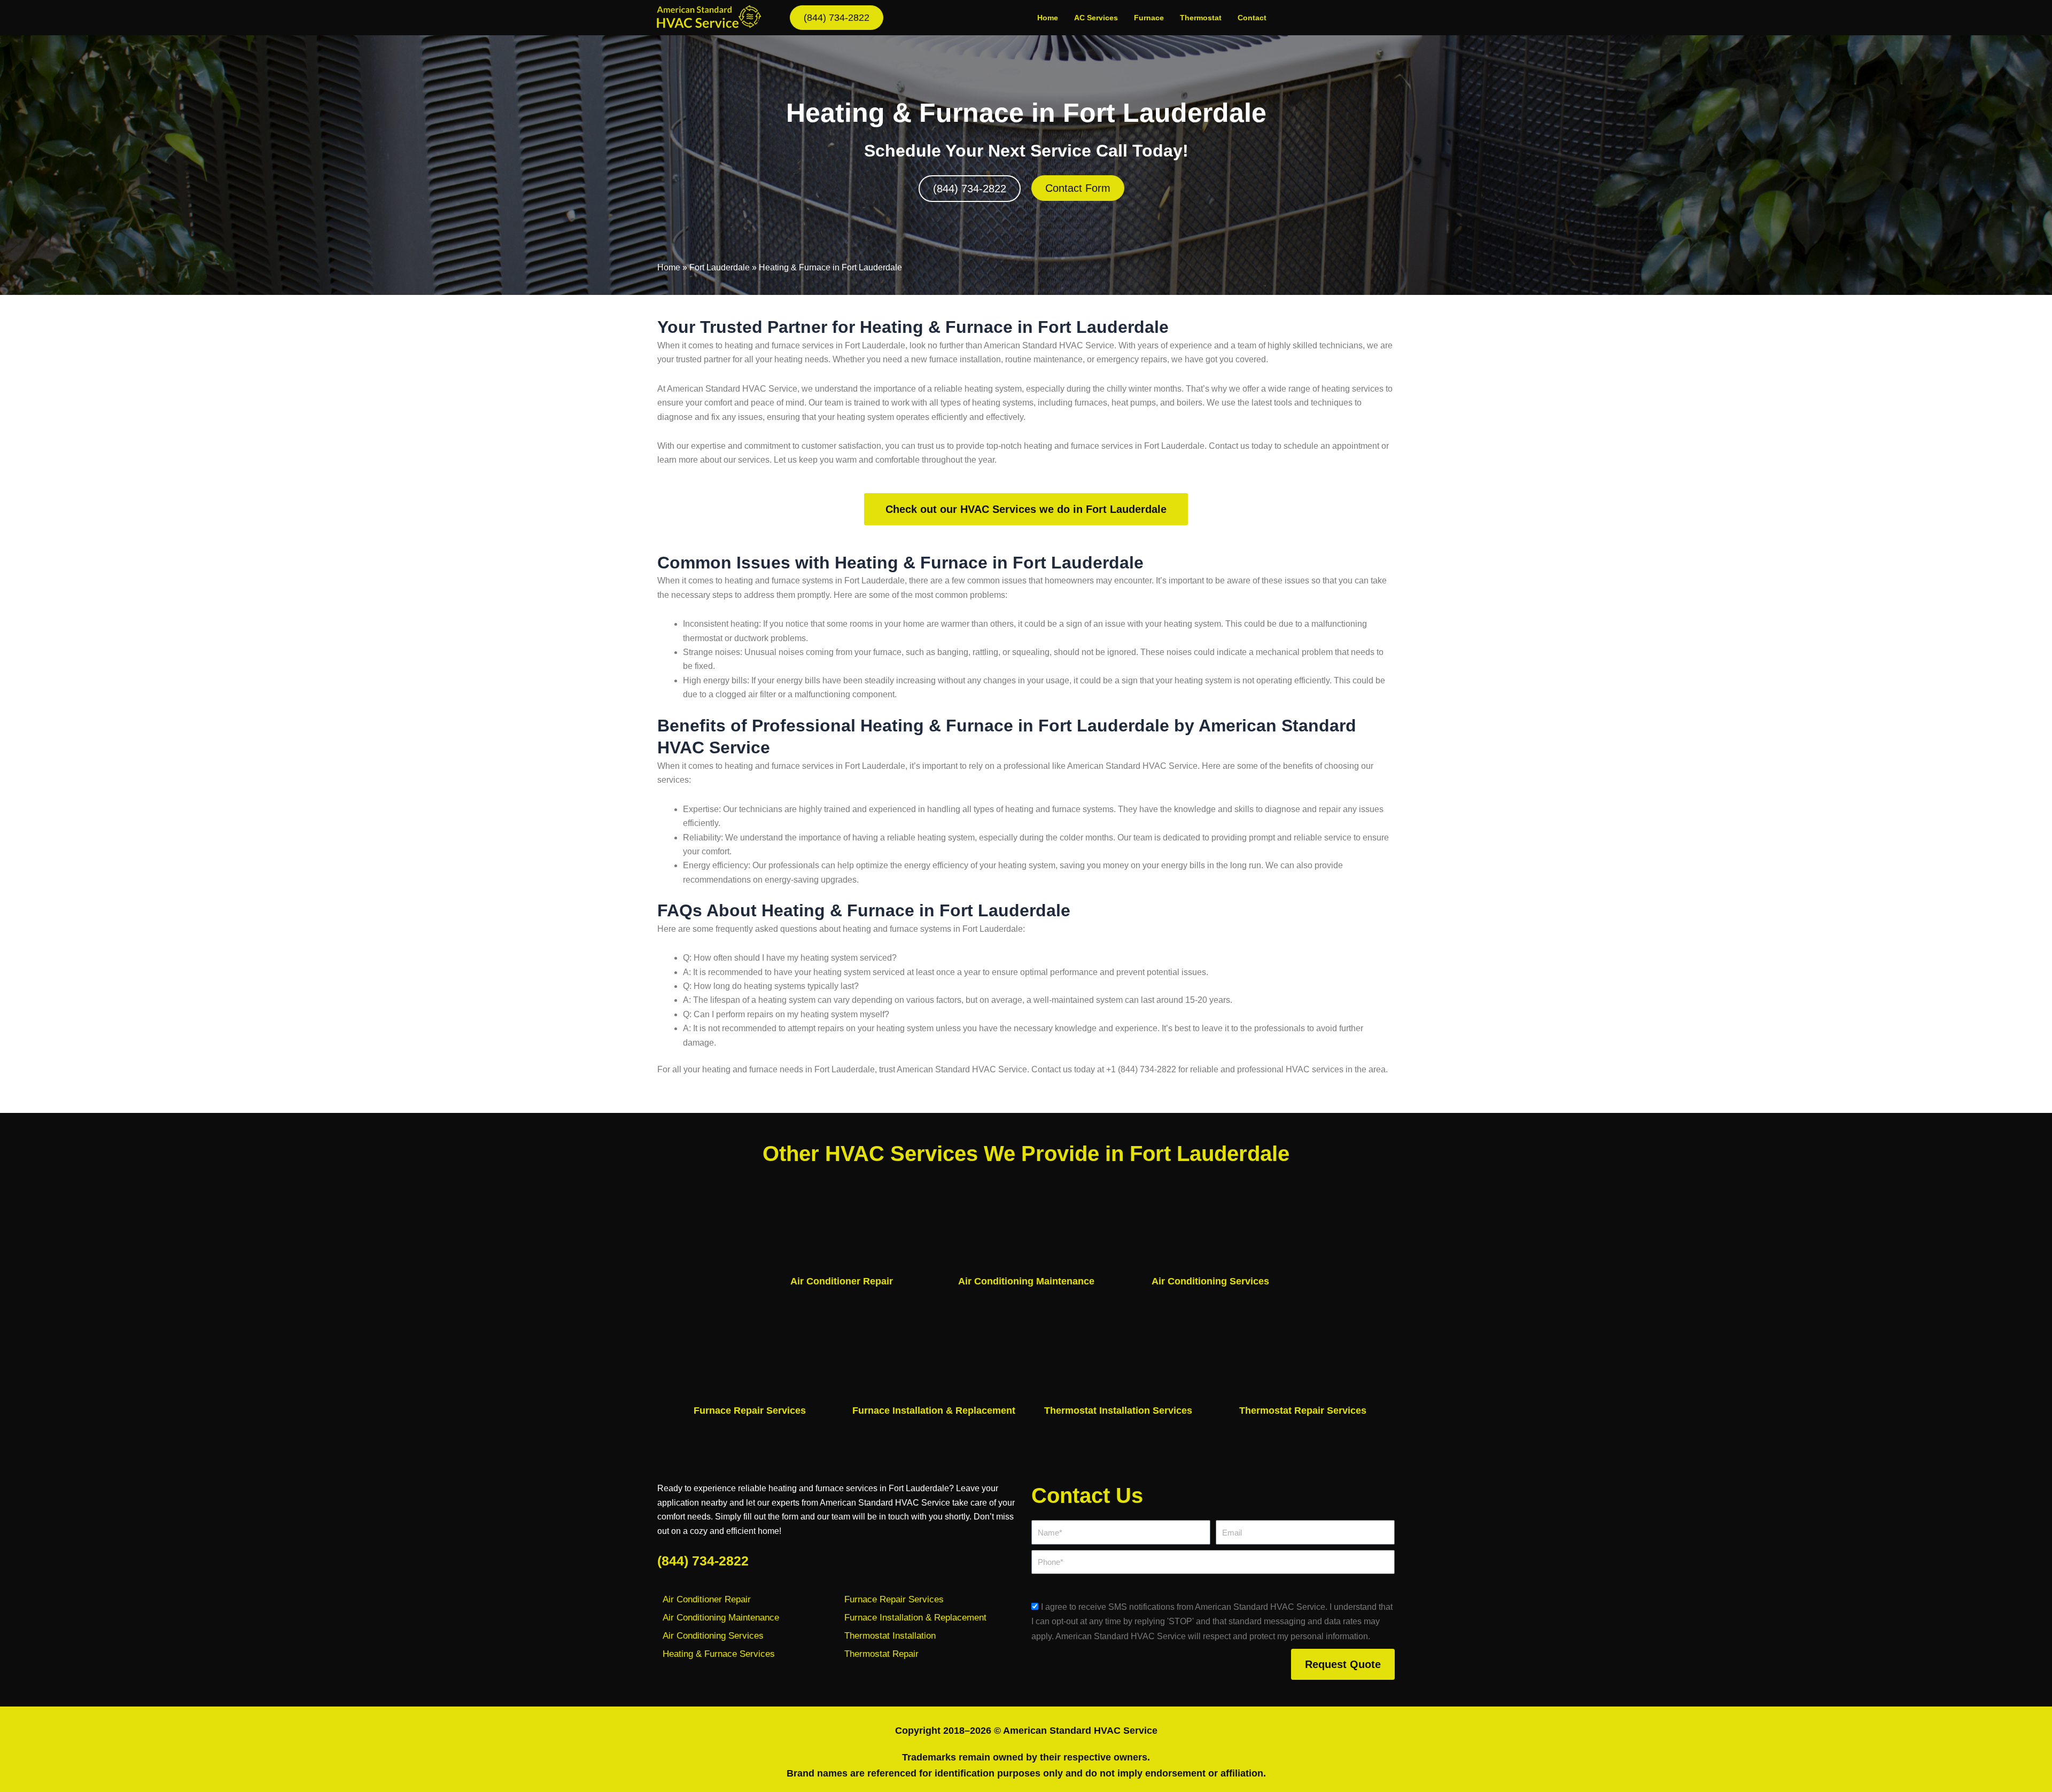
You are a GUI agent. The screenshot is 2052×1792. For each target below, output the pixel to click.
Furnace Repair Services (750, 1411)
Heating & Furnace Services (719, 1654)
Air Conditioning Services (1210, 1281)
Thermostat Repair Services (1303, 1411)
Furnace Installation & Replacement (934, 1411)
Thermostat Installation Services (1118, 1411)
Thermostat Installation (890, 1636)
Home (1048, 18)
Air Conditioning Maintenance (1026, 1281)
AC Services (1096, 18)
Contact (1252, 18)
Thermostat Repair (881, 1654)
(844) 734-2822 (703, 1561)
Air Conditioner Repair (842, 1281)
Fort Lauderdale (720, 267)
